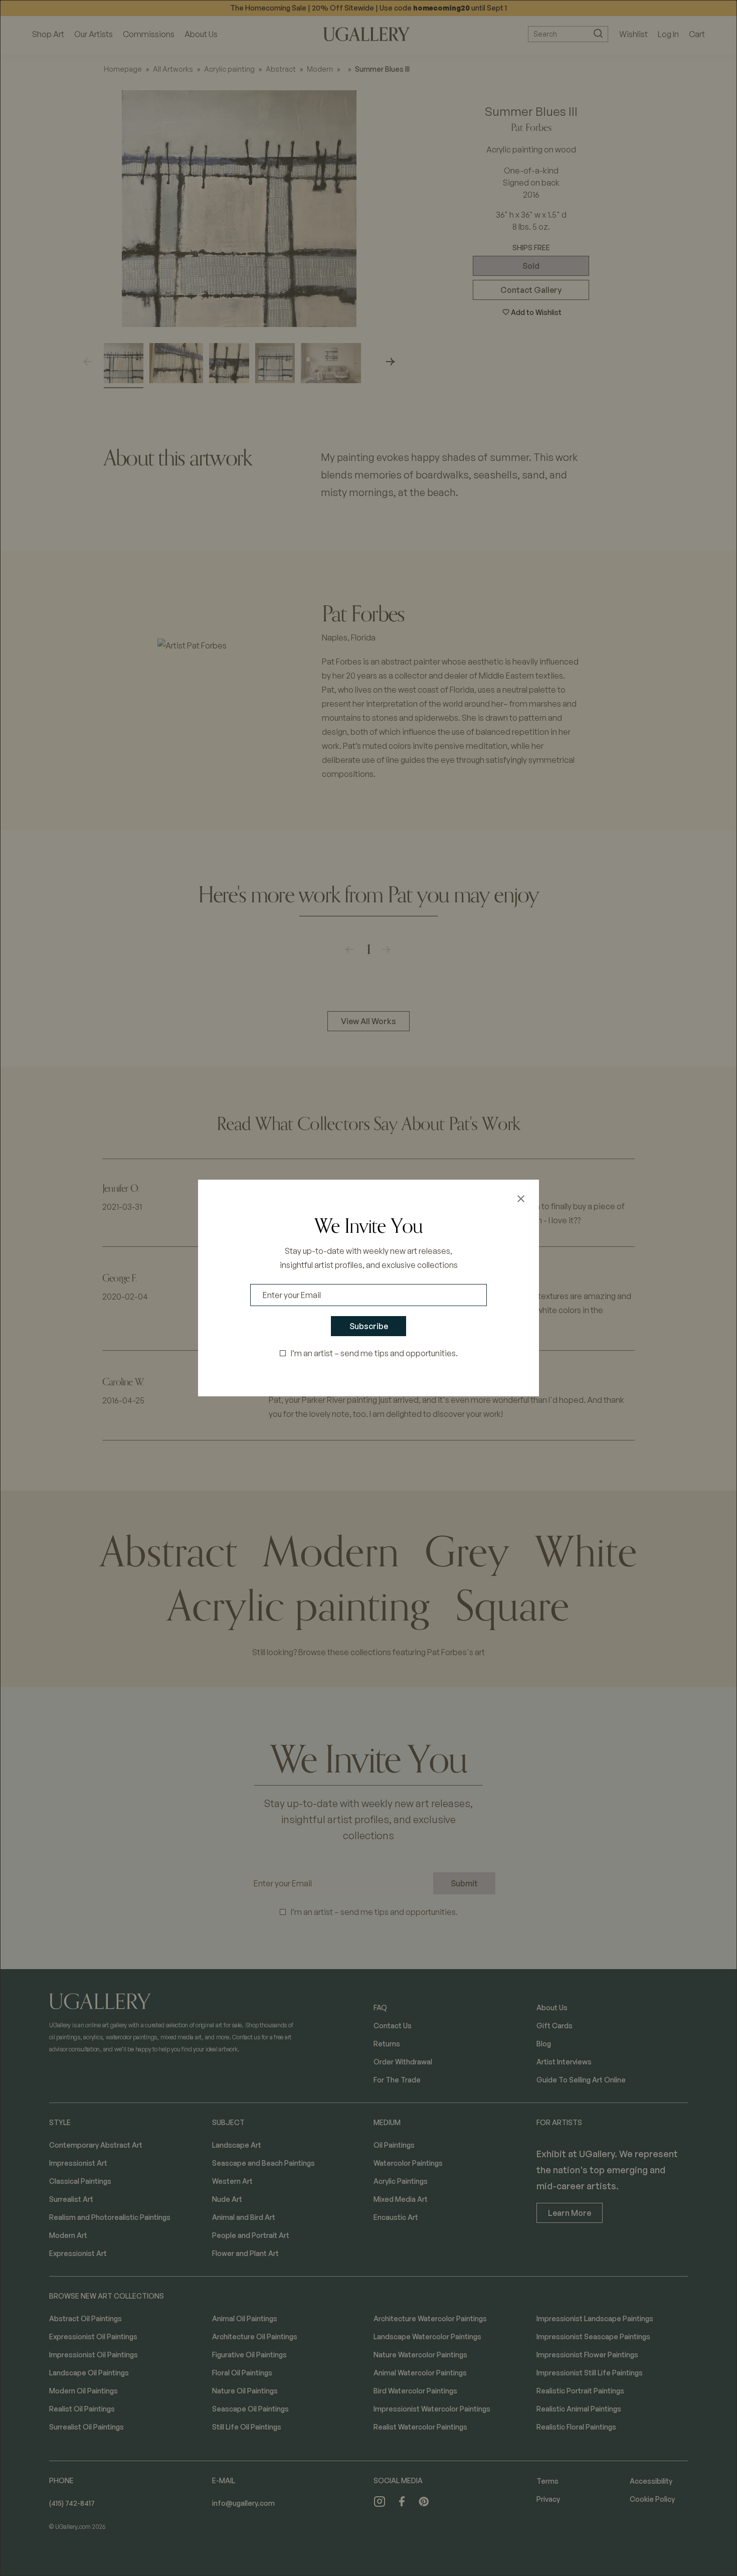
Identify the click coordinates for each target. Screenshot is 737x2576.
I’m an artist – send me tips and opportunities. (374, 1353)
